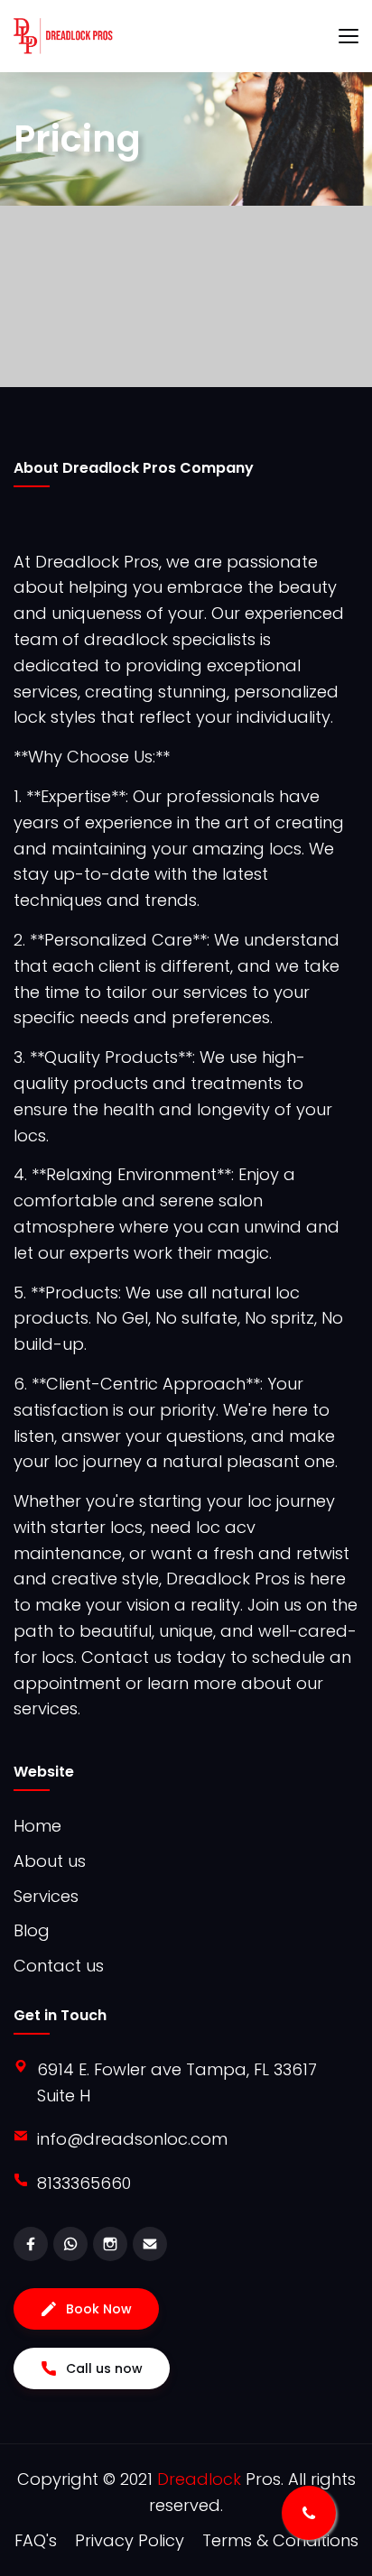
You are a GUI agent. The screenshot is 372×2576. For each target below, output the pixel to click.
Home (37, 1826)
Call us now (104, 2368)
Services (46, 1896)
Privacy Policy (130, 2540)
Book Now (99, 2309)
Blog (32, 1930)
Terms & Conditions (280, 2540)
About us (50, 1861)
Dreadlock (201, 2479)
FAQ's (36, 2540)
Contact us (59, 1966)
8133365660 (84, 2183)
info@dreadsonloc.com (132, 2139)
